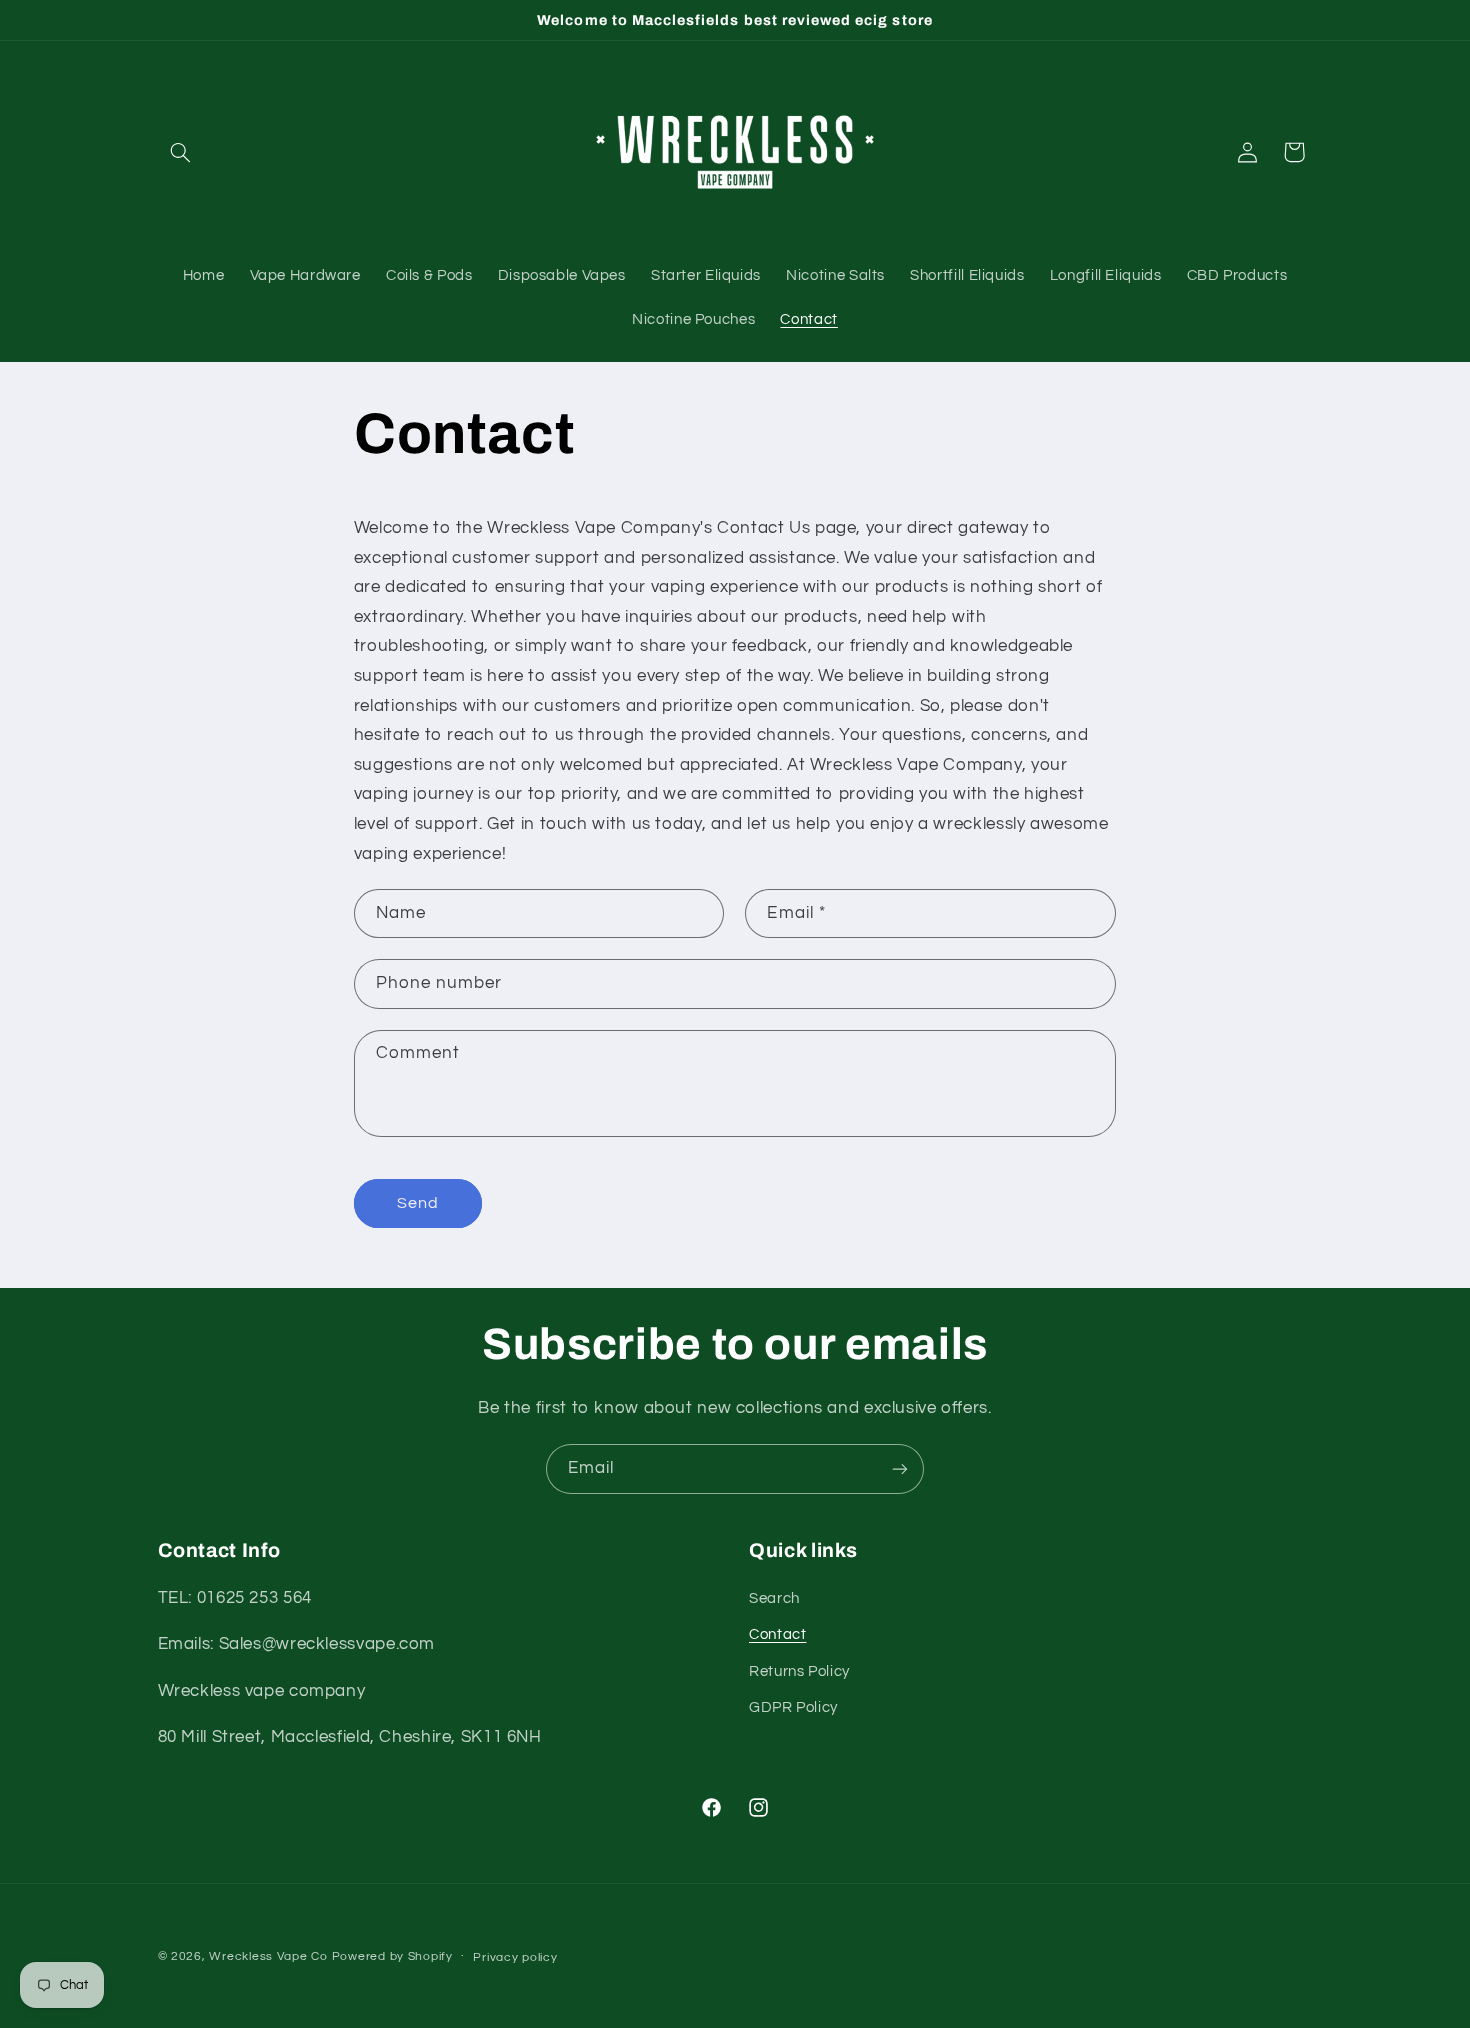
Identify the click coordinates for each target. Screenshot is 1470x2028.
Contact (777, 1634)
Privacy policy (515, 1957)
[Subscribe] (900, 1468)
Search (774, 1598)
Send (418, 1203)
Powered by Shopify (392, 1956)
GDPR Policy (793, 1707)
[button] (181, 152)
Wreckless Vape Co (268, 1956)
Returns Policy (799, 1671)
